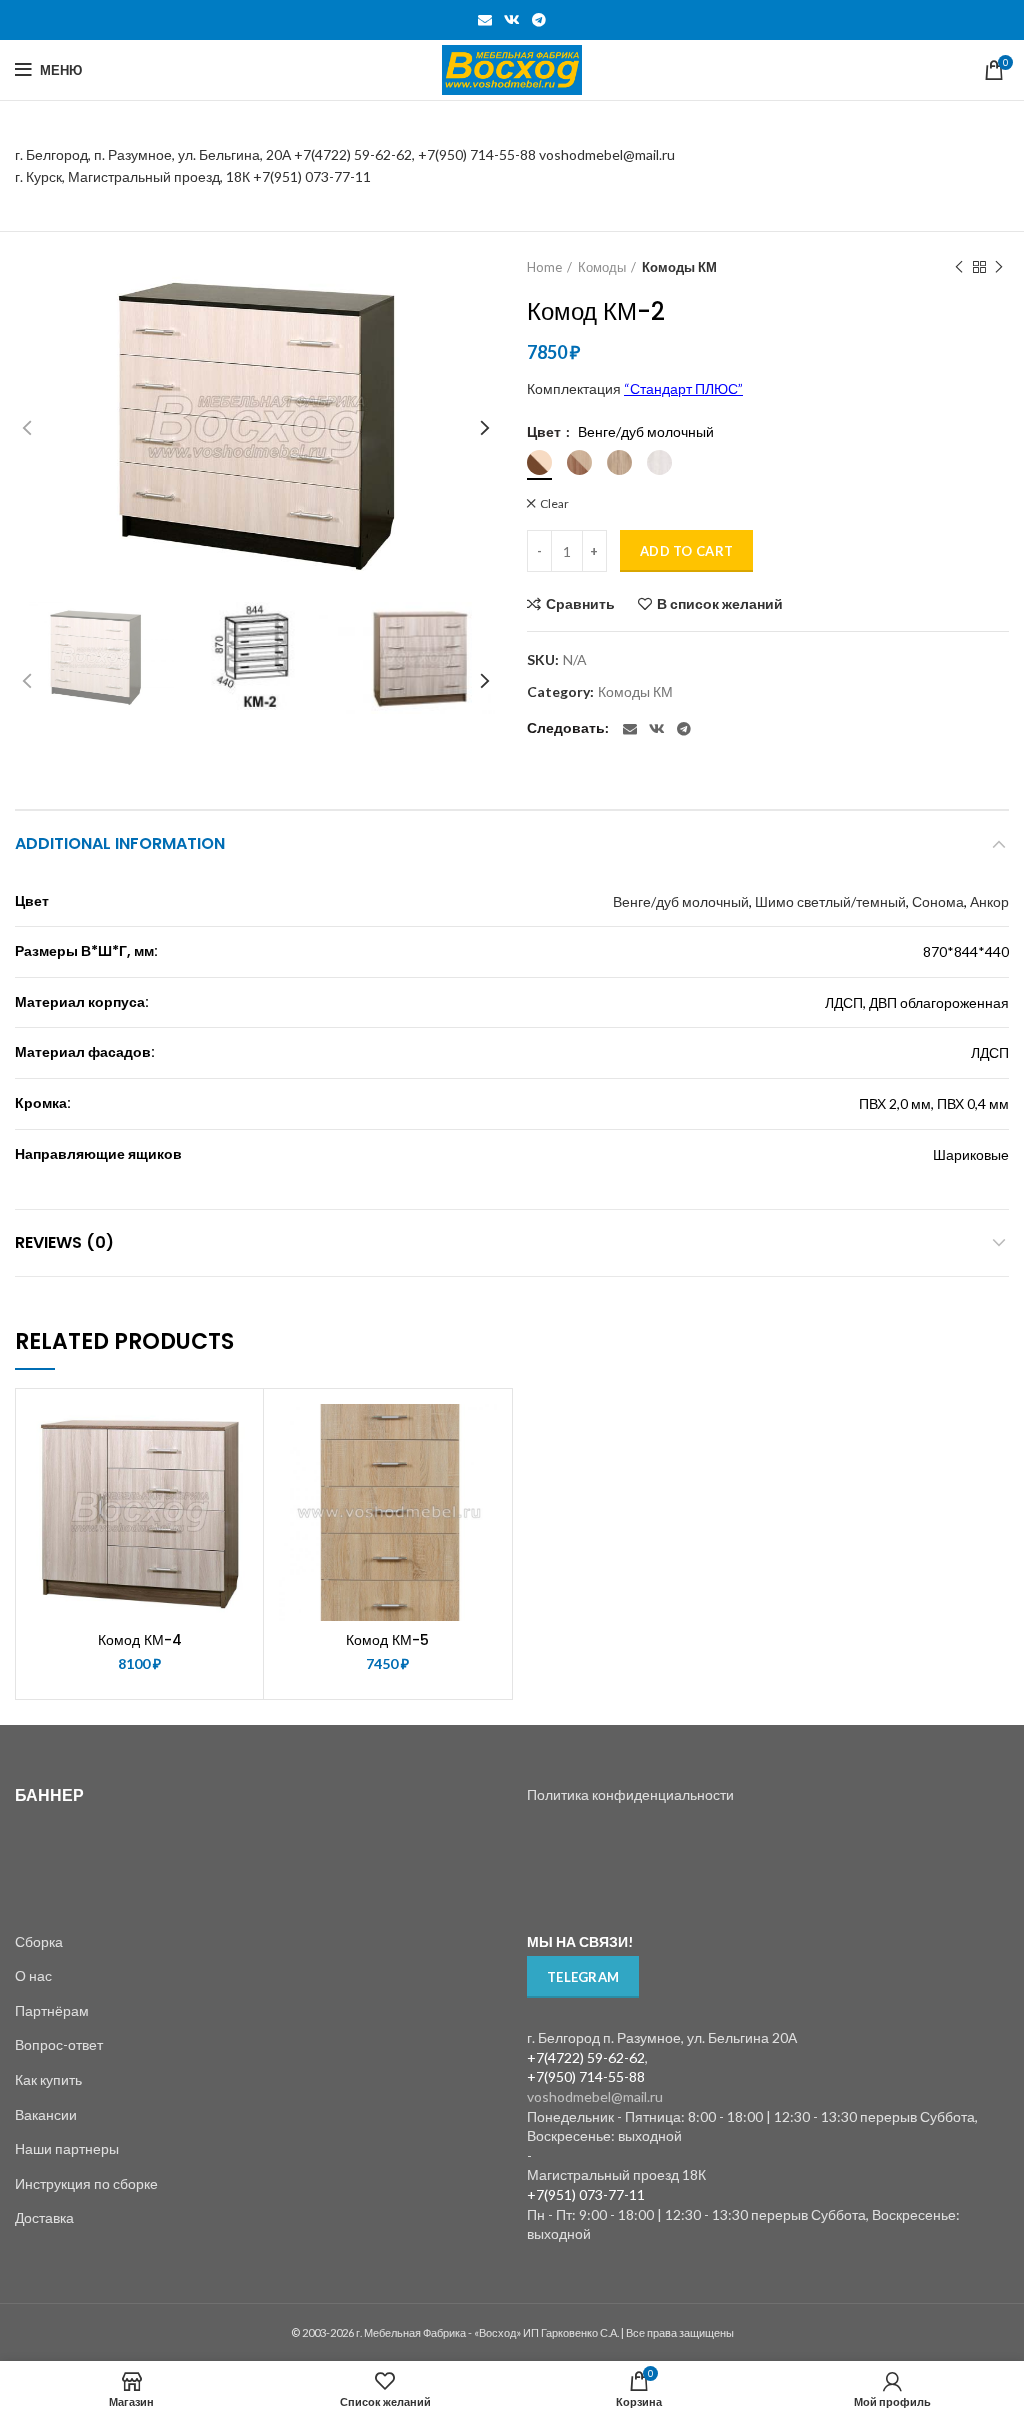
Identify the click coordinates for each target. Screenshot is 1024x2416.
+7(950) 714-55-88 (478, 154)
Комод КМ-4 (140, 1640)
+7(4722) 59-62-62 (353, 154)
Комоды (602, 267)
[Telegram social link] (539, 20)
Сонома (938, 901)
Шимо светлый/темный (830, 901)
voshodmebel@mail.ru (608, 154)
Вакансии (46, 2114)
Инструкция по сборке (86, 2183)
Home (544, 267)
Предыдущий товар (959, 267)
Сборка (39, 1941)
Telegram (583, 1977)
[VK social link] (512, 20)
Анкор (989, 901)
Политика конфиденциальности (630, 1794)
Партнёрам (52, 2010)
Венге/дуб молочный (681, 901)
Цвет (545, 432)
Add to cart (686, 551)
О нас (33, 1975)
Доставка (44, 2217)
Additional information (120, 843)
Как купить (48, 2079)
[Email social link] (485, 20)
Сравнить (580, 604)
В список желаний (720, 604)
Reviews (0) (64, 1242)
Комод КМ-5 (387, 1640)
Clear (554, 504)
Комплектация (635, 388)
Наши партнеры (67, 2148)
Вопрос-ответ (59, 2044)
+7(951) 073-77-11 (312, 176)
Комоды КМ (679, 267)
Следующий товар (999, 267)
